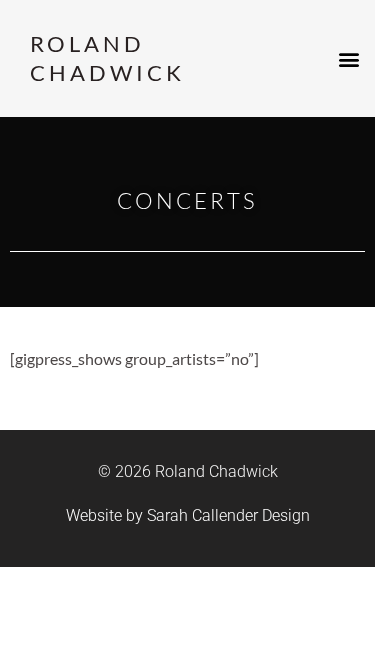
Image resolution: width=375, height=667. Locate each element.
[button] (348, 58)
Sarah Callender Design (228, 515)
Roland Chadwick (107, 58)
